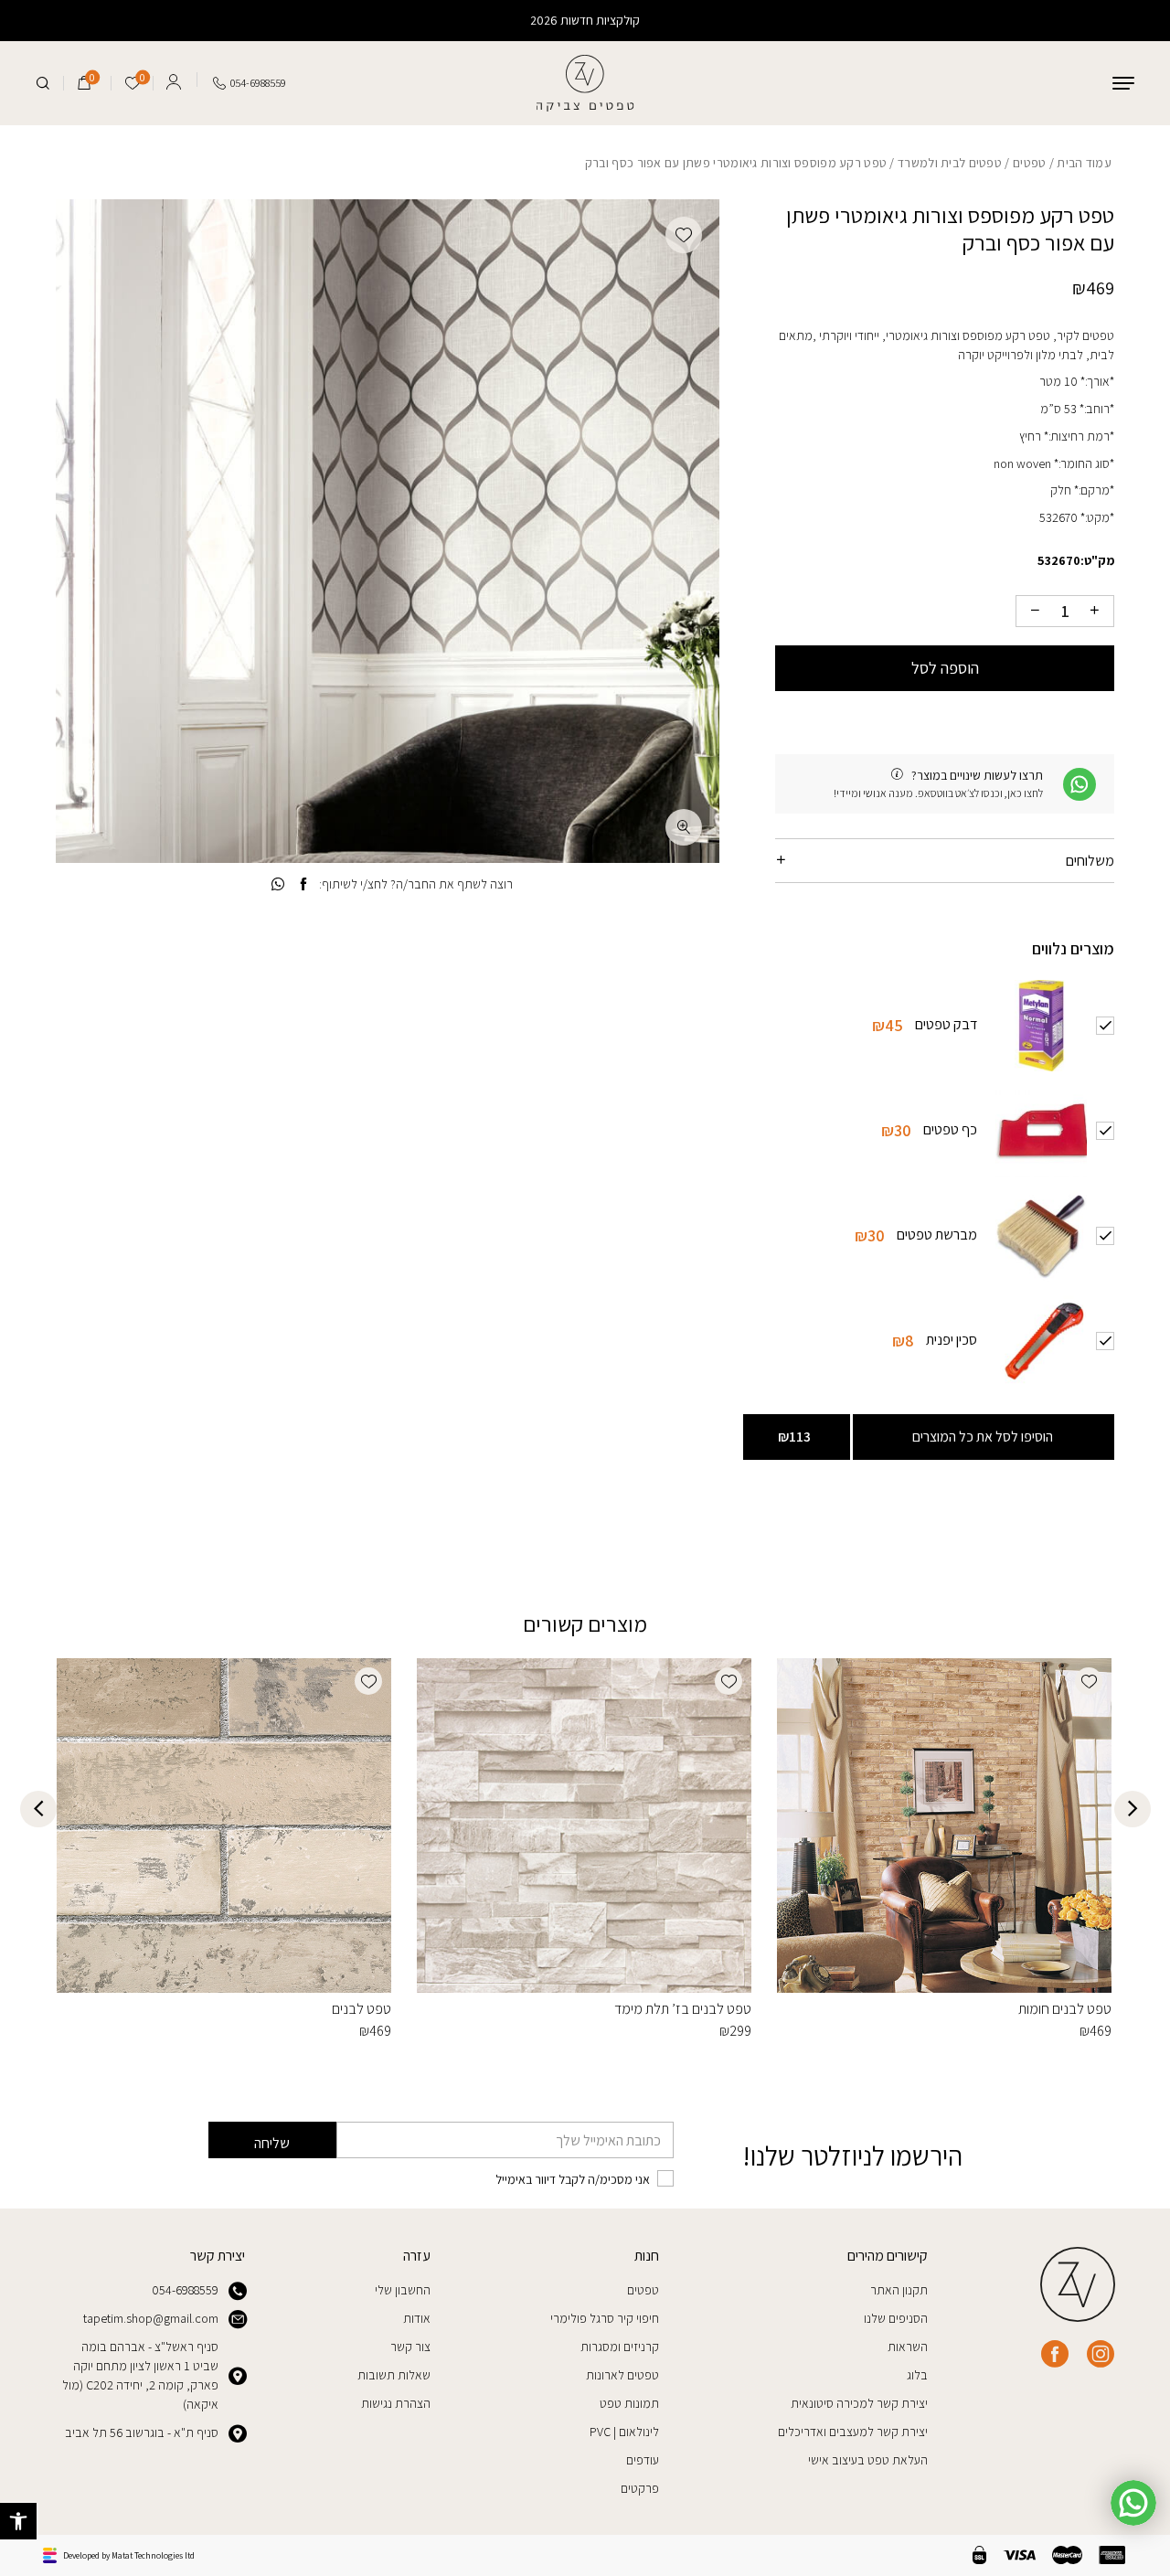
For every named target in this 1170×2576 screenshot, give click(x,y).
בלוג (917, 2375)
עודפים (643, 2460)
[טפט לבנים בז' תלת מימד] (584, 1826)
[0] (84, 83)
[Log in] (174, 80)
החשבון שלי (403, 2290)
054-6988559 (185, 2290)
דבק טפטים (946, 1024)
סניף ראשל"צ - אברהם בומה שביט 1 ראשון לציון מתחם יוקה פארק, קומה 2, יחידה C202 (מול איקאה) (140, 2375)
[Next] (38, 1809)
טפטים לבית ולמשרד (950, 163)
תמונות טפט (629, 2403)
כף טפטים (950, 1129)
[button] (18, 2521)
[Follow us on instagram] (1101, 2354)
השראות (908, 2347)
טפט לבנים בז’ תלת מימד (683, 2009)
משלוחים (1090, 861)
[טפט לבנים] (224, 1826)
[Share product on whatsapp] (278, 884)
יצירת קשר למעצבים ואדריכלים (853, 2432)
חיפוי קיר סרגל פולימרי (605, 2318)
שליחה (272, 2143)
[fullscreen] (684, 827)
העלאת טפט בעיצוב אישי (868, 2460)
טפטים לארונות (622, 2375)
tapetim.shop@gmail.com (151, 2318)
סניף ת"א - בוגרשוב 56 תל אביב (142, 2432)
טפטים (1029, 163)
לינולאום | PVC (624, 2432)
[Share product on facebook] (304, 884)
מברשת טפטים (937, 1235)
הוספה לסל (945, 668)
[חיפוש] (43, 83)
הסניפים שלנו (896, 2318)
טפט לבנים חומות (1065, 2009)
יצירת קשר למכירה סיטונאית (859, 2403)
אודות (417, 2318)
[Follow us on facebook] (1055, 2354)
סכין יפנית (952, 1340)
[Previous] (1133, 1809)
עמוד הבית (1084, 163)
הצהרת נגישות (396, 2403)
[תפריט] (1123, 83)
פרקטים (640, 2488)
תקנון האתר (899, 2290)
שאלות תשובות (394, 2375)
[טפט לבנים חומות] (944, 1826)
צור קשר (410, 2347)
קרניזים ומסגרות (620, 2347)
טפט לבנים (362, 2009)
